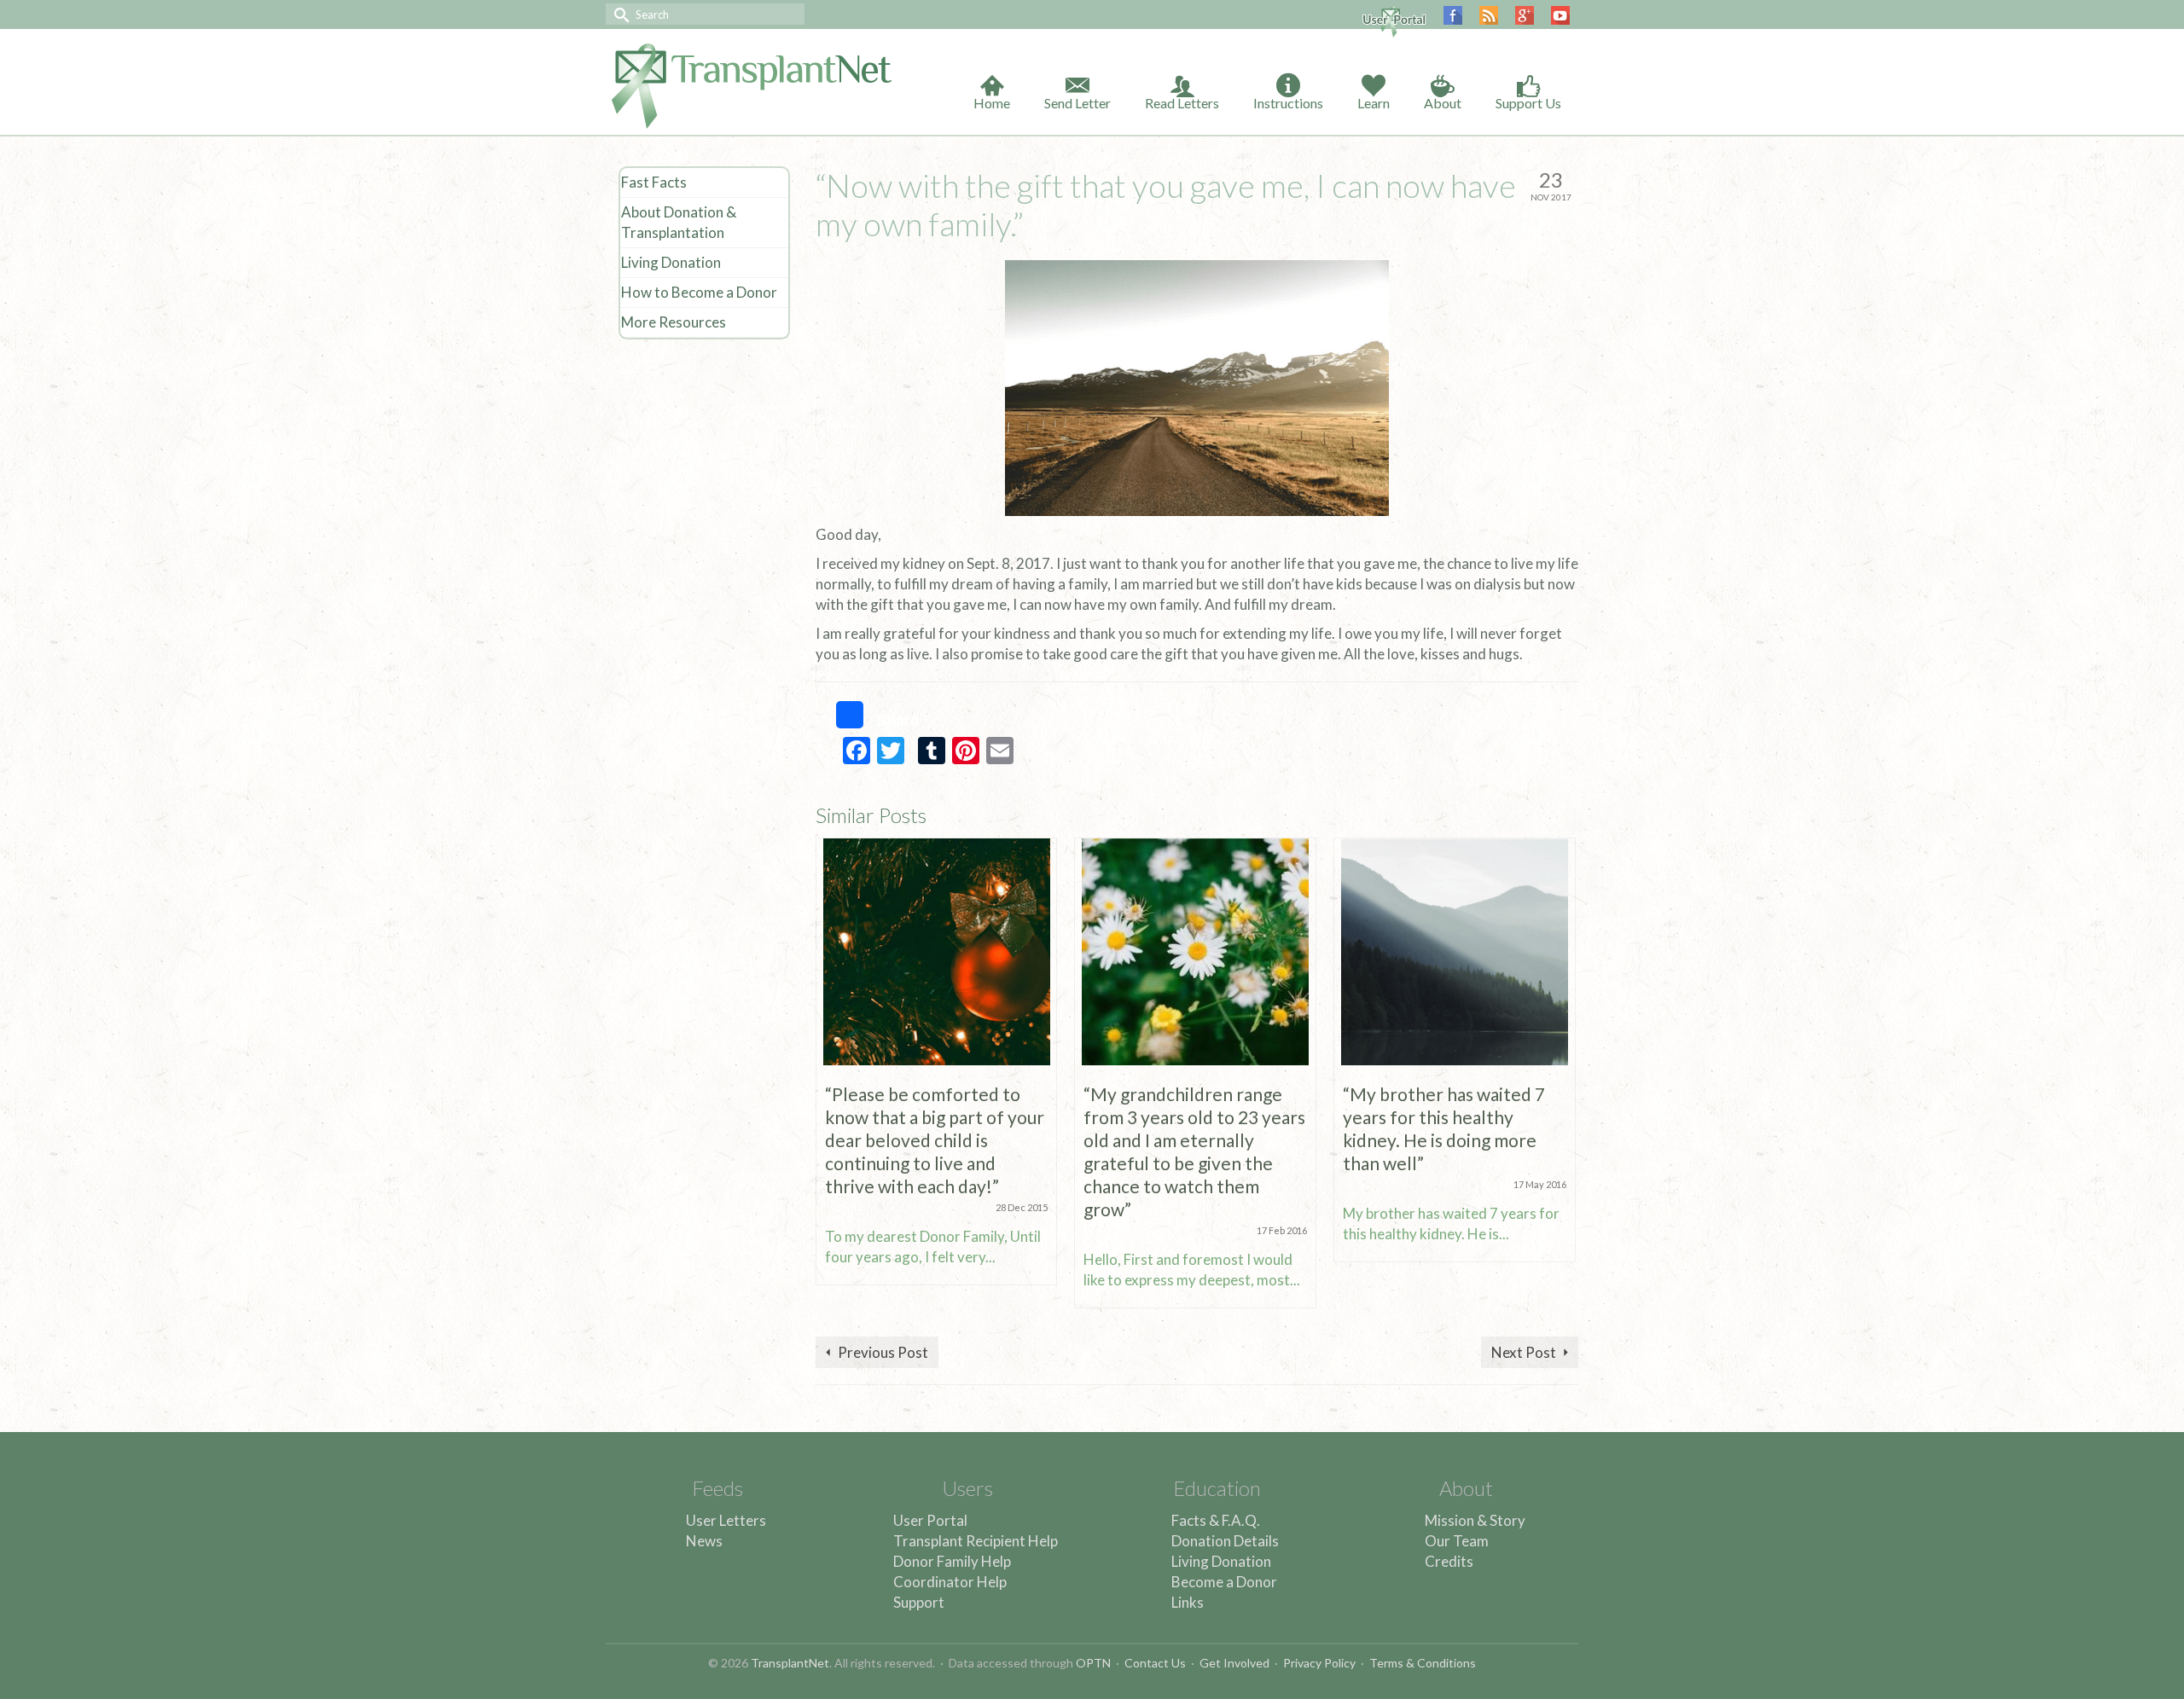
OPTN (1093, 1663)
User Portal (930, 1520)
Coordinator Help (950, 1582)
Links (1188, 1602)
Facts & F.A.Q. (1216, 1520)
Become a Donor (1224, 1582)
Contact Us (1155, 1663)
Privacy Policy (1319, 1663)
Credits (1449, 1561)
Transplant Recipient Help (976, 1541)
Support (919, 1602)
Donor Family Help (952, 1561)
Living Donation (1221, 1561)
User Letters (726, 1520)
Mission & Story (1475, 1520)
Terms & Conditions (1423, 1663)
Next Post (1524, 1352)
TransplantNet (790, 1663)
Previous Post (883, 1352)
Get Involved (1234, 1663)
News (704, 1541)
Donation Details (1225, 1541)
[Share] (836, 715)
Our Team (1457, 1541)
